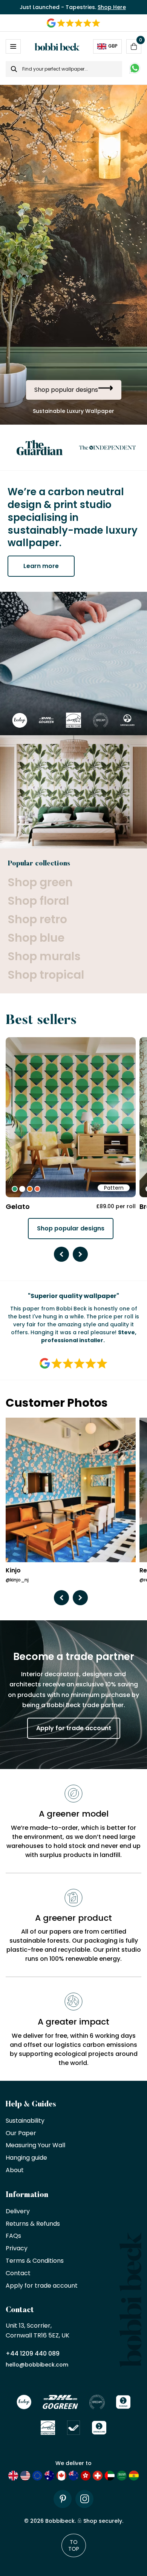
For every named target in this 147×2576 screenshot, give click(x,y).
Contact (18, 2273)
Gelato (18, 1206)
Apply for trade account (74, 1728)
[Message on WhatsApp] (135, 69)
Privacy (17, 2249)
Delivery (18, 2212)
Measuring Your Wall (35, 2146)
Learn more (41, 566)
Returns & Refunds (33, 2224)
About (15, 2170)
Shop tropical (46, 975)
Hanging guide (26, 2158)
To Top (74, 2545)
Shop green (40, 882)
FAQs (13, 2236)
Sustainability (25, 2121)
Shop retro (37, 919)
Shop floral (38, 901)
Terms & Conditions (35, 2261)
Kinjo (13, 1571)
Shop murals (44, 956)
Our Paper (21, 2133)
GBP (113, 46)
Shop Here (112, 7)
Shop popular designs (71, 1228)
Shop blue (36, 938)
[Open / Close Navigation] (13, 46)
